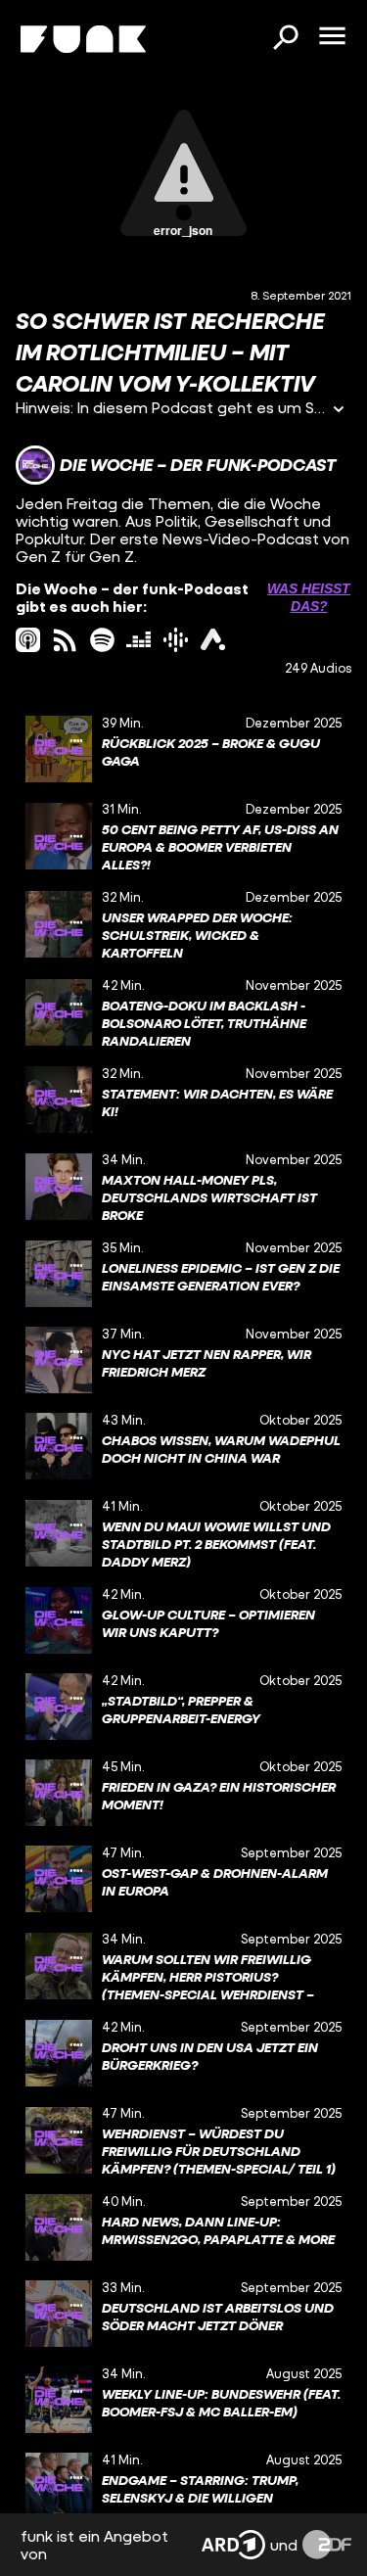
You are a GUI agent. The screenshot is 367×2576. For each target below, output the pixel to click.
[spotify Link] (102, 640)
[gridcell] (183, 749)
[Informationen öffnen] (339, 411)
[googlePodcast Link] (176, 640)
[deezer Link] (138, 640)
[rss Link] (65, 640)
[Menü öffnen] (332, 37)
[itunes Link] (28, 640)
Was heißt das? (309, 597)
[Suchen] (285, 39)
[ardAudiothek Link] (213, 640)
